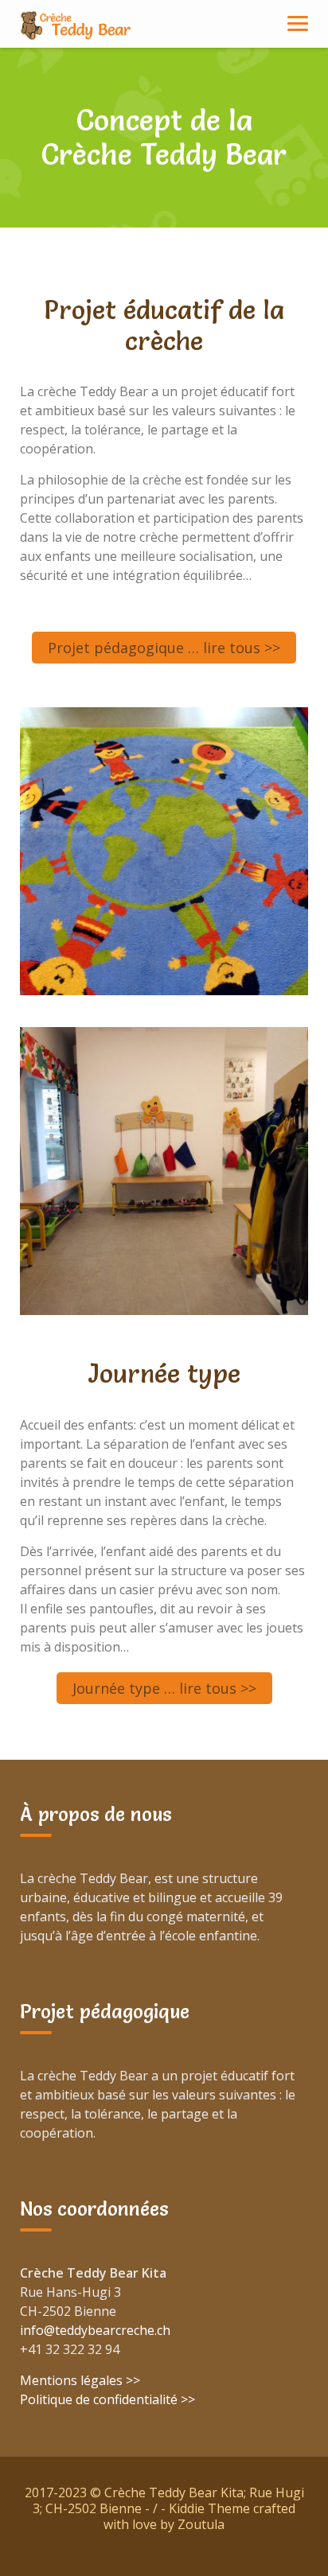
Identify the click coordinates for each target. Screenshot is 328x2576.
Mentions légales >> (80, 2380)
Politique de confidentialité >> (107, 2399)
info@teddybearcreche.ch (95, 2330)
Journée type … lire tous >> (164, 1688)
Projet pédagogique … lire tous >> (164, 648)
